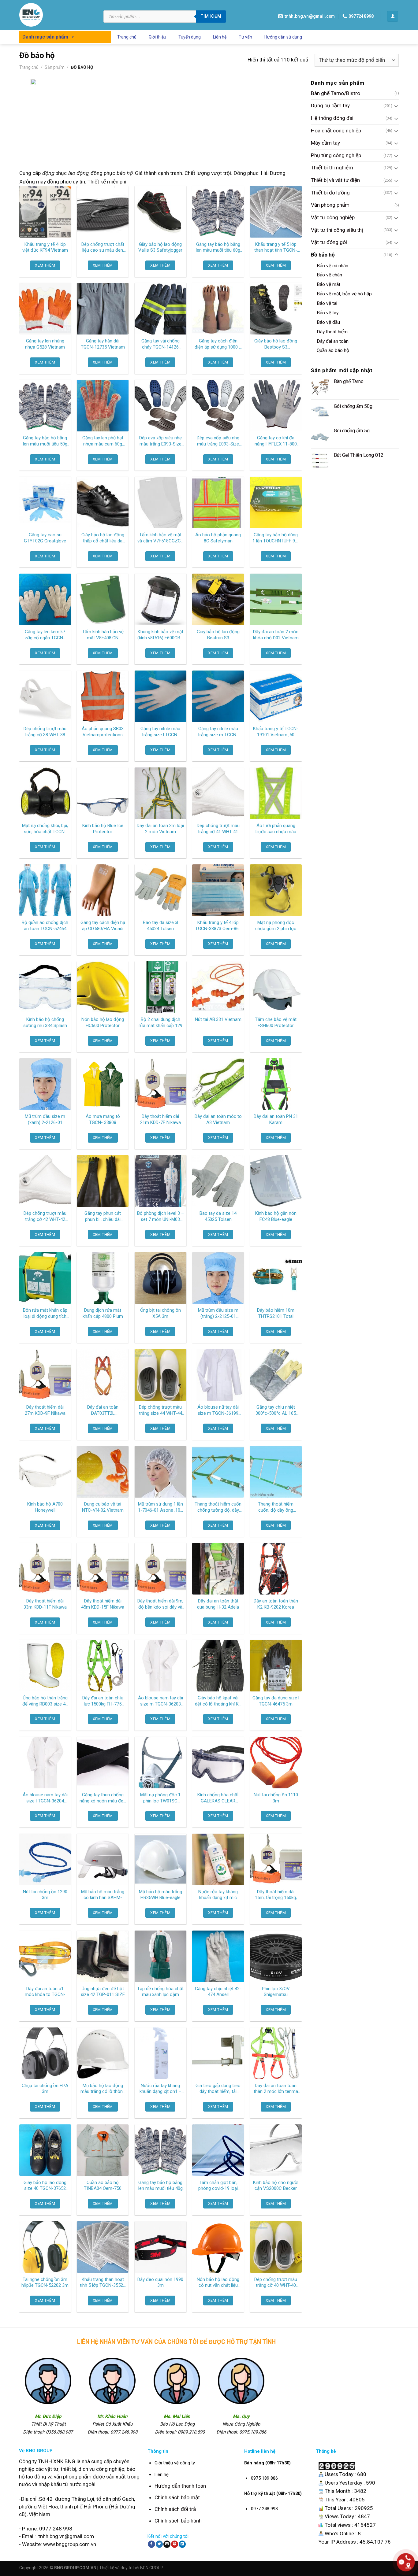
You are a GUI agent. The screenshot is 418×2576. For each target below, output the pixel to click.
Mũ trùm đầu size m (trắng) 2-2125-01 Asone (218, 1314)
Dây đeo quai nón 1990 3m (160, 2282)
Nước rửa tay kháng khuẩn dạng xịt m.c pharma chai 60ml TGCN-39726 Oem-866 (218, 1895)
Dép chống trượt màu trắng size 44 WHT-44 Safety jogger (160, 1410)
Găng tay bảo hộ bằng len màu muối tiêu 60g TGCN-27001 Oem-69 (218, 248)
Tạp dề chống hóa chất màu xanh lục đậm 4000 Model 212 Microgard (160, 1992)
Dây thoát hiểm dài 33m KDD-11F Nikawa (45, 1604)
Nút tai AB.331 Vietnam (218, 1019)
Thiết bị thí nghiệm (332, 168)
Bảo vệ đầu (328, 322)
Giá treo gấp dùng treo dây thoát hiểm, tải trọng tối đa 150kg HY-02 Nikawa (218, 2089)
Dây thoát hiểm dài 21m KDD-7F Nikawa (160, 1119)
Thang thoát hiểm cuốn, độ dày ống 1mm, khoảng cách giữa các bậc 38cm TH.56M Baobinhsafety (276, 1507)
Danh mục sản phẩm (45, 37)
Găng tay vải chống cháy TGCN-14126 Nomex (160, 344)
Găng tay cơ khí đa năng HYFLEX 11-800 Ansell (276, 441)
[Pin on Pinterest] (175, 2544)
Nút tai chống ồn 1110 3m (276, 1798)
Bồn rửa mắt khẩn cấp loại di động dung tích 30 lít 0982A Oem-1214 (45, 1314)
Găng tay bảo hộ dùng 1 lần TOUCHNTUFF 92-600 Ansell (276, 538)
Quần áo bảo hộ (333, 351)
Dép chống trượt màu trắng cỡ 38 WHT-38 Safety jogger (45, 732)
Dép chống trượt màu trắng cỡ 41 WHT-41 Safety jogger (218, 829)
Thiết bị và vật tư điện (335, 180)
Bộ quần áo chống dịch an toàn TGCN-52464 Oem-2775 (45, 926)
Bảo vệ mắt (328, 285)
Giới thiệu (157, 37)
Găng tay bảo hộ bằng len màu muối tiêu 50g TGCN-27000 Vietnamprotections (45, 441)
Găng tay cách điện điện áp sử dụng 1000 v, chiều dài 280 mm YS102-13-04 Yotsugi (218, 344)
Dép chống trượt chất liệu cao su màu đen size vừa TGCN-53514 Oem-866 (103, 248)
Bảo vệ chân (329, 275)
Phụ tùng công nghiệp (336, 155)
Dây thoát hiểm (332, 332)
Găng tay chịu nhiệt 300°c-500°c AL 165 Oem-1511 (276, 1410)
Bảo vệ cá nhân (332, 266)
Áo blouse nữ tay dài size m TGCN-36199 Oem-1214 (218, 1410)
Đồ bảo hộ (323, 255)
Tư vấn (245, 37)
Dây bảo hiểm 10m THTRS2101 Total (276, 1313)
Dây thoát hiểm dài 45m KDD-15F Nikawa (103, 1604)
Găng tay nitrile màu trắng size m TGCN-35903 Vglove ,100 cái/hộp (218, 732)
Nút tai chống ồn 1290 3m (45, 1895)
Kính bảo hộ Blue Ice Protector (103, 829)
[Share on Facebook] (151, 2544)
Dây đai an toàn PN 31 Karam (276, 1119)
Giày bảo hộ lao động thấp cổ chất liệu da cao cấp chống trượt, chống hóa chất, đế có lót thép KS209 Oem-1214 (103, 538)
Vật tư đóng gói (329, 242)
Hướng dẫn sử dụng (283, 37)
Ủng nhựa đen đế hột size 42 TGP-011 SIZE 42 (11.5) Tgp (103, 1992)
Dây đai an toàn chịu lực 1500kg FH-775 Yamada (103, 1701)
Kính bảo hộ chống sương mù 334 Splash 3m (45, 1023)
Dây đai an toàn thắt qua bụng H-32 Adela (218, 1604)
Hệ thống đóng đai (332, 118)
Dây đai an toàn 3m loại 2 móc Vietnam (160, 829)
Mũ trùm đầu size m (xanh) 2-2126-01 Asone (45, 1120)
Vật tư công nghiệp (333, 217)
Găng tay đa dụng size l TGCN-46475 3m (276, 1701)
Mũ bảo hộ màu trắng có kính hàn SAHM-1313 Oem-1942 (103, 1895)
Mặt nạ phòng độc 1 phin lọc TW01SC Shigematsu (160, 1798)
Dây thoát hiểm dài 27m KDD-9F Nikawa (45, 1410)
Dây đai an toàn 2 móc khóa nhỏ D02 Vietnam (276, 635)
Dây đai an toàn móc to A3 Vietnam (218, 1119)
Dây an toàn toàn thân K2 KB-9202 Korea (276, 1604)
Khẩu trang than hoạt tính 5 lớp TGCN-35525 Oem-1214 (103, 2283)
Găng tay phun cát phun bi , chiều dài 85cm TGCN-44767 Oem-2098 (103, 1217)
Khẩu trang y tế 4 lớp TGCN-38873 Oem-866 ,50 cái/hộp (218, 926)
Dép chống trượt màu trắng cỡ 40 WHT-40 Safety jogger (276, 2283)
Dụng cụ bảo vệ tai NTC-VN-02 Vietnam (103, 1507)
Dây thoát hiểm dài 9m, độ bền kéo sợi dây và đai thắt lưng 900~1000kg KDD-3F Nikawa (160, 1604)
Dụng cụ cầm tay (330, 106)
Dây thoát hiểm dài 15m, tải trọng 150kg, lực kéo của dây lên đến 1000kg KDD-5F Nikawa (276, 1895)
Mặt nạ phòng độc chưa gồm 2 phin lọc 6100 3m (276, 926)
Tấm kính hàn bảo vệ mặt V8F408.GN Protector (103, 635)
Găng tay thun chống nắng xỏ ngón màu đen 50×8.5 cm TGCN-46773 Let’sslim (103, 1798)
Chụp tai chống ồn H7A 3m (45, 2089)
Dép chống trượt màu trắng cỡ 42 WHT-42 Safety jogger (45, 1217)
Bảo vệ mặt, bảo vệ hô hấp (344, 294)
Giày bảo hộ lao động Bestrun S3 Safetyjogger (218, 635)
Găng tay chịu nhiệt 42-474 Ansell (218, 1992)
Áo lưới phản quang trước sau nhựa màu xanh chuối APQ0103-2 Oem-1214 (276, 829)
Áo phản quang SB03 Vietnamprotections (103, 732)
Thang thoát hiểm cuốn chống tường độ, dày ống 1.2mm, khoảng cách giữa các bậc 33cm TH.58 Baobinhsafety (218, 1507)
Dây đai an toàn (333, 341)
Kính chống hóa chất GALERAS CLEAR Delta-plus (218, 1798)
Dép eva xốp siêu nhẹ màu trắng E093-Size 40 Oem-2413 (218, 441)
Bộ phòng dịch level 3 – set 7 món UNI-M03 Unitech (160, 1217)
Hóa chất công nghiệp (336, 131)
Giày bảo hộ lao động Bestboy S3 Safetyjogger (276, 344)
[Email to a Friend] (167, 2544)
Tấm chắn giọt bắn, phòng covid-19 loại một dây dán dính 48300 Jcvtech (218, 2186)
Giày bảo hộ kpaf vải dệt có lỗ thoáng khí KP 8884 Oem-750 (218, 1701)
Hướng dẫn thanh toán (180, 2486)
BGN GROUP (152, 2568)
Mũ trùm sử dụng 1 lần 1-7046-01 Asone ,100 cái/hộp (160, 1507)
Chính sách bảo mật (177, 2497)
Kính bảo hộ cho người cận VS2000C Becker (276, 2186)
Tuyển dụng (190, 37)
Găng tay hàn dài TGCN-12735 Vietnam (103, 344)
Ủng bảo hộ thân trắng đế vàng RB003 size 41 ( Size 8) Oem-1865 (45, 1701)
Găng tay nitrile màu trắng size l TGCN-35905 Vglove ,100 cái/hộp (160, 732)
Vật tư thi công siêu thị (337, 230)
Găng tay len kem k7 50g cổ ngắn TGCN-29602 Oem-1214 (45, 635)
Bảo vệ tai (327, 304)
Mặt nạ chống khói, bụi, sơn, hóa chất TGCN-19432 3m (45, 829)
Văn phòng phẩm (330, 205)
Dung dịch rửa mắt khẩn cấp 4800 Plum (103, 1313)
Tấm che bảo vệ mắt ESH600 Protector (276, 1022)
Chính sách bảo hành (178, 2521)
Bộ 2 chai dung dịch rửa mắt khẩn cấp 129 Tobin (160, 1023)
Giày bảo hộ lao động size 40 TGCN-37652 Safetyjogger (45, 2186)
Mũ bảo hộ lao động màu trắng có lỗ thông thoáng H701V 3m (103, 2089)
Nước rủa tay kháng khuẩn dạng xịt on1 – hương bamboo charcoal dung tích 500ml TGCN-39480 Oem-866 (160, 2089)
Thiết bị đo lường (330, 193)
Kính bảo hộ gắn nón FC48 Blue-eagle (276, 1216)
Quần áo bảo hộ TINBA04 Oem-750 (103, 2186)
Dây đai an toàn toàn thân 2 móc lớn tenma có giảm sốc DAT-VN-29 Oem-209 (276, 2089)
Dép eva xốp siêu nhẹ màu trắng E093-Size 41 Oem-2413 (160, 441)
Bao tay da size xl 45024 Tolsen (160, 926)
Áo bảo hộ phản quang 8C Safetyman (218, 538)
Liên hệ (220, 37)
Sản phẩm (55, 67)
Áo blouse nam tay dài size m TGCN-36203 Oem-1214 (160, 1701)
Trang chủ (127, 37)
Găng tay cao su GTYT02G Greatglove (45, 538)
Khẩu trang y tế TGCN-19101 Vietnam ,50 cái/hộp (276, 732)
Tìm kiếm (211, 16)
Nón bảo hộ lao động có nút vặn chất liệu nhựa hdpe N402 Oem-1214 (218, 2283)
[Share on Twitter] (159, 2544)
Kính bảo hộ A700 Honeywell (45, 1507)
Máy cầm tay (325, 143)
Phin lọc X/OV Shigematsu (276, 1992)
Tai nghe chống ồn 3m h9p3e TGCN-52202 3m (45, 2282)
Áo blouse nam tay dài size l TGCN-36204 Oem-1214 (45, 1798)
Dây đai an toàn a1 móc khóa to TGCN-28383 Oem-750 (45, 1992)
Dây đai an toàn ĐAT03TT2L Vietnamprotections (103, 1410)
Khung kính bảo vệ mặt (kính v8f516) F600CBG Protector (160, 635)
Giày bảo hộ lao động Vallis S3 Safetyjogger (160, 247)
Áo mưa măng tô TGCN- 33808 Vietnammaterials (103, 1120)
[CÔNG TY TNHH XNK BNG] (57, 15)
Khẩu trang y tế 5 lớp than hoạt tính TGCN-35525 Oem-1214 (276, 248)
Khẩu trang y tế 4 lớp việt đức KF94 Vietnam (45, 247)
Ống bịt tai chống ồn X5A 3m (160, 1313)
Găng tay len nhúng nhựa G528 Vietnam (45, 344)
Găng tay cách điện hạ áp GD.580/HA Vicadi (103, 926)
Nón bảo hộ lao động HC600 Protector (103, 1022)
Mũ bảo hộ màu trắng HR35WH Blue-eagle (160, 1895)
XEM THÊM (45, 265)
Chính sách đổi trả (175, 2509)
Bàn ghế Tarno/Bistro (336, 93)
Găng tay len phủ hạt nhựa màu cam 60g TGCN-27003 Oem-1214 (103, 441)
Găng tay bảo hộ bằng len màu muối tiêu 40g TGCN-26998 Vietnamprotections (160, 2186)
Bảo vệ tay (328, 313)
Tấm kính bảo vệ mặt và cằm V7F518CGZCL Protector (160, 538)
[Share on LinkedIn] (182, 2544)
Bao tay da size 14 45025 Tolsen (218, 1216)
